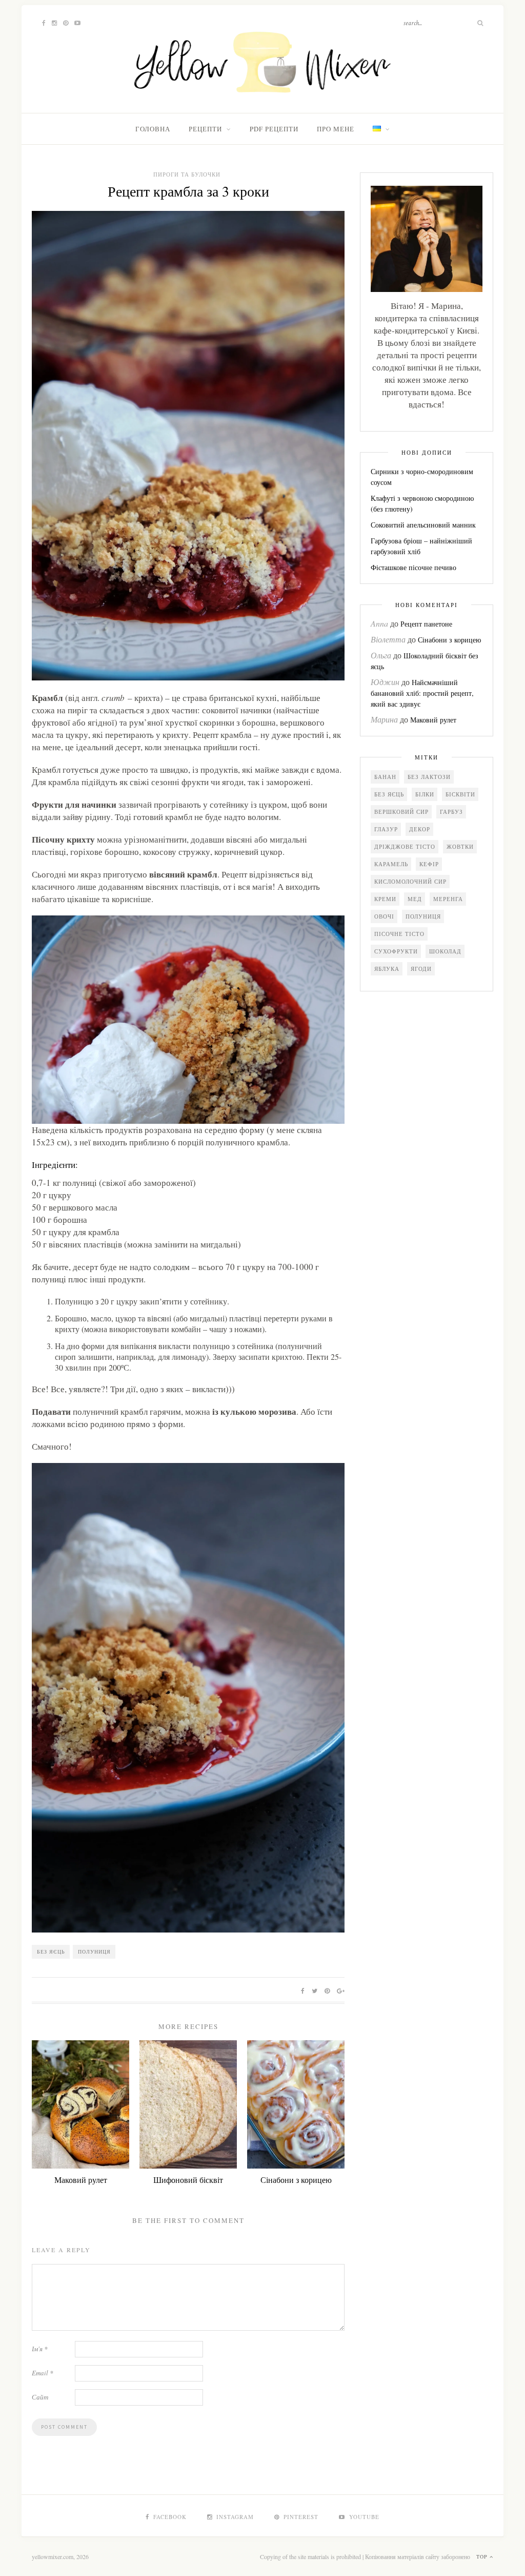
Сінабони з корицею (296, 2180)
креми (385, 899)
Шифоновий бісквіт (188, 2180)
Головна (153, 129)
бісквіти (460, 794)
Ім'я (40, 2349)
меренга (448, 899)
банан (385, 777)
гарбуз (451, 812)
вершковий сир (401, 812)
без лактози (429, 777)
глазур (386, 829)
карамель (391, 864)
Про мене (336, 129)
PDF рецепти (274, 129)
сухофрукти (396, 951)
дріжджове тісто (405, 846)
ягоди (421, 969)
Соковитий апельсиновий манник (423, 525)
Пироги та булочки (187, 174)
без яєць (51, 1951)
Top (483, 2557)
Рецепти (205, 129)
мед (415, 899)
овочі (384, 916)
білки (425, 794)
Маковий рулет (81, 2180)
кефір (429, 864)
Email (43, 2373)
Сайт (40, 2397)
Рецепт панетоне (426, 624)
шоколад (445, 951)
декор (420, 829)
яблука (387, 969)
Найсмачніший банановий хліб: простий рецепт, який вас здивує (422, 693)
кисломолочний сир (410, 881)
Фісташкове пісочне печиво (413, 567)
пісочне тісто (399, 934)
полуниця (94, 1951)
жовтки (460, 846)
